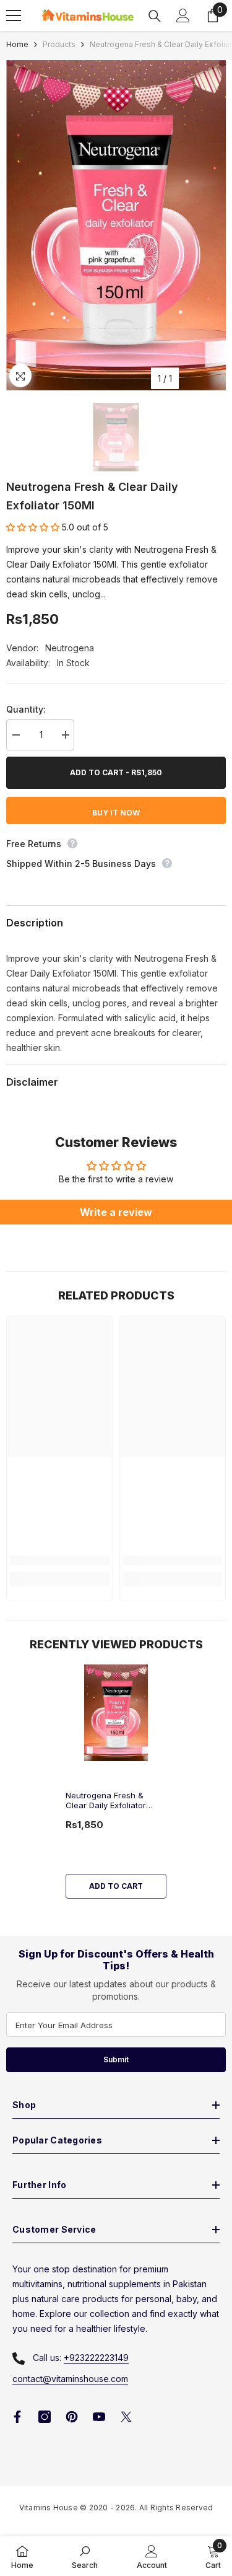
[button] (34, 527)
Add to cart (116, 1886)
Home (17, 44)
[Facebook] (17, 2417)
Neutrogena (70, 648)
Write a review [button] (116, 1212)
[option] (116, 225)
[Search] (155, 16)
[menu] (14, 15)
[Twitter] (126, 2417)
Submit (116, 2059)
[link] (60, 1560)
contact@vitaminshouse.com (70, 2379)
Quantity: (26, 709)
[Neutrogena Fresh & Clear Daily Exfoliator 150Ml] (116, 1713)
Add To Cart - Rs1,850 (116, 772)
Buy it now (116, 813)
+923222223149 (96, 2358)
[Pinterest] (72, 2417)
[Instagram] (45, 2417)
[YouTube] (99, 2417)
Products (59, 44)
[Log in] (183, 15)
